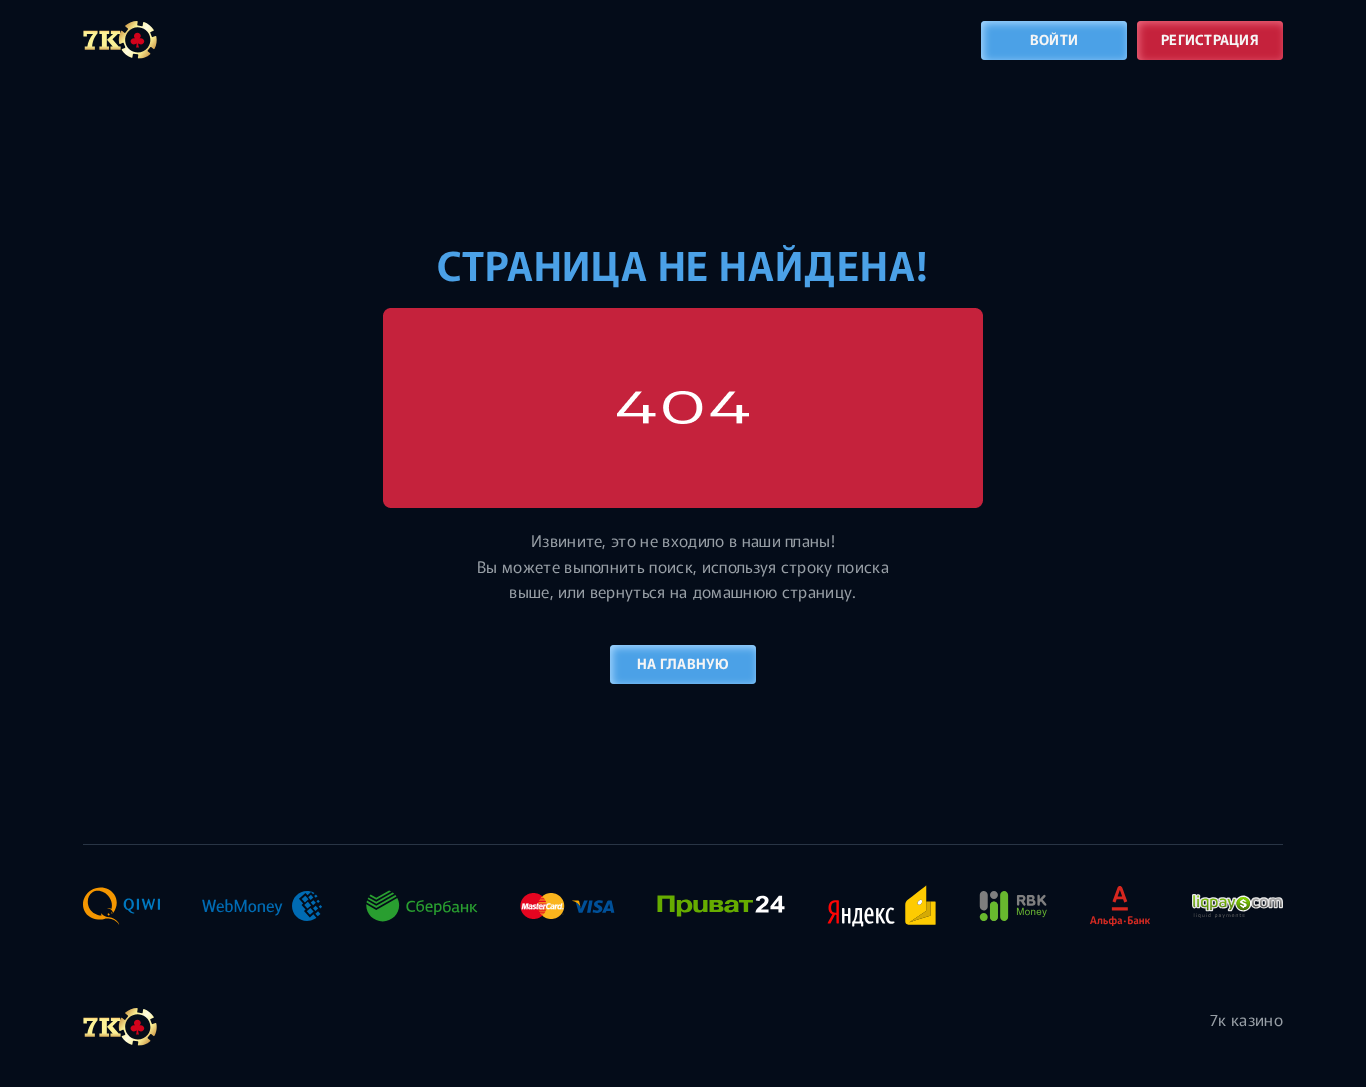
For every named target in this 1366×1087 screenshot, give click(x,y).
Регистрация (1210, 39)
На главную (683, 663)
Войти (1054, 39)
